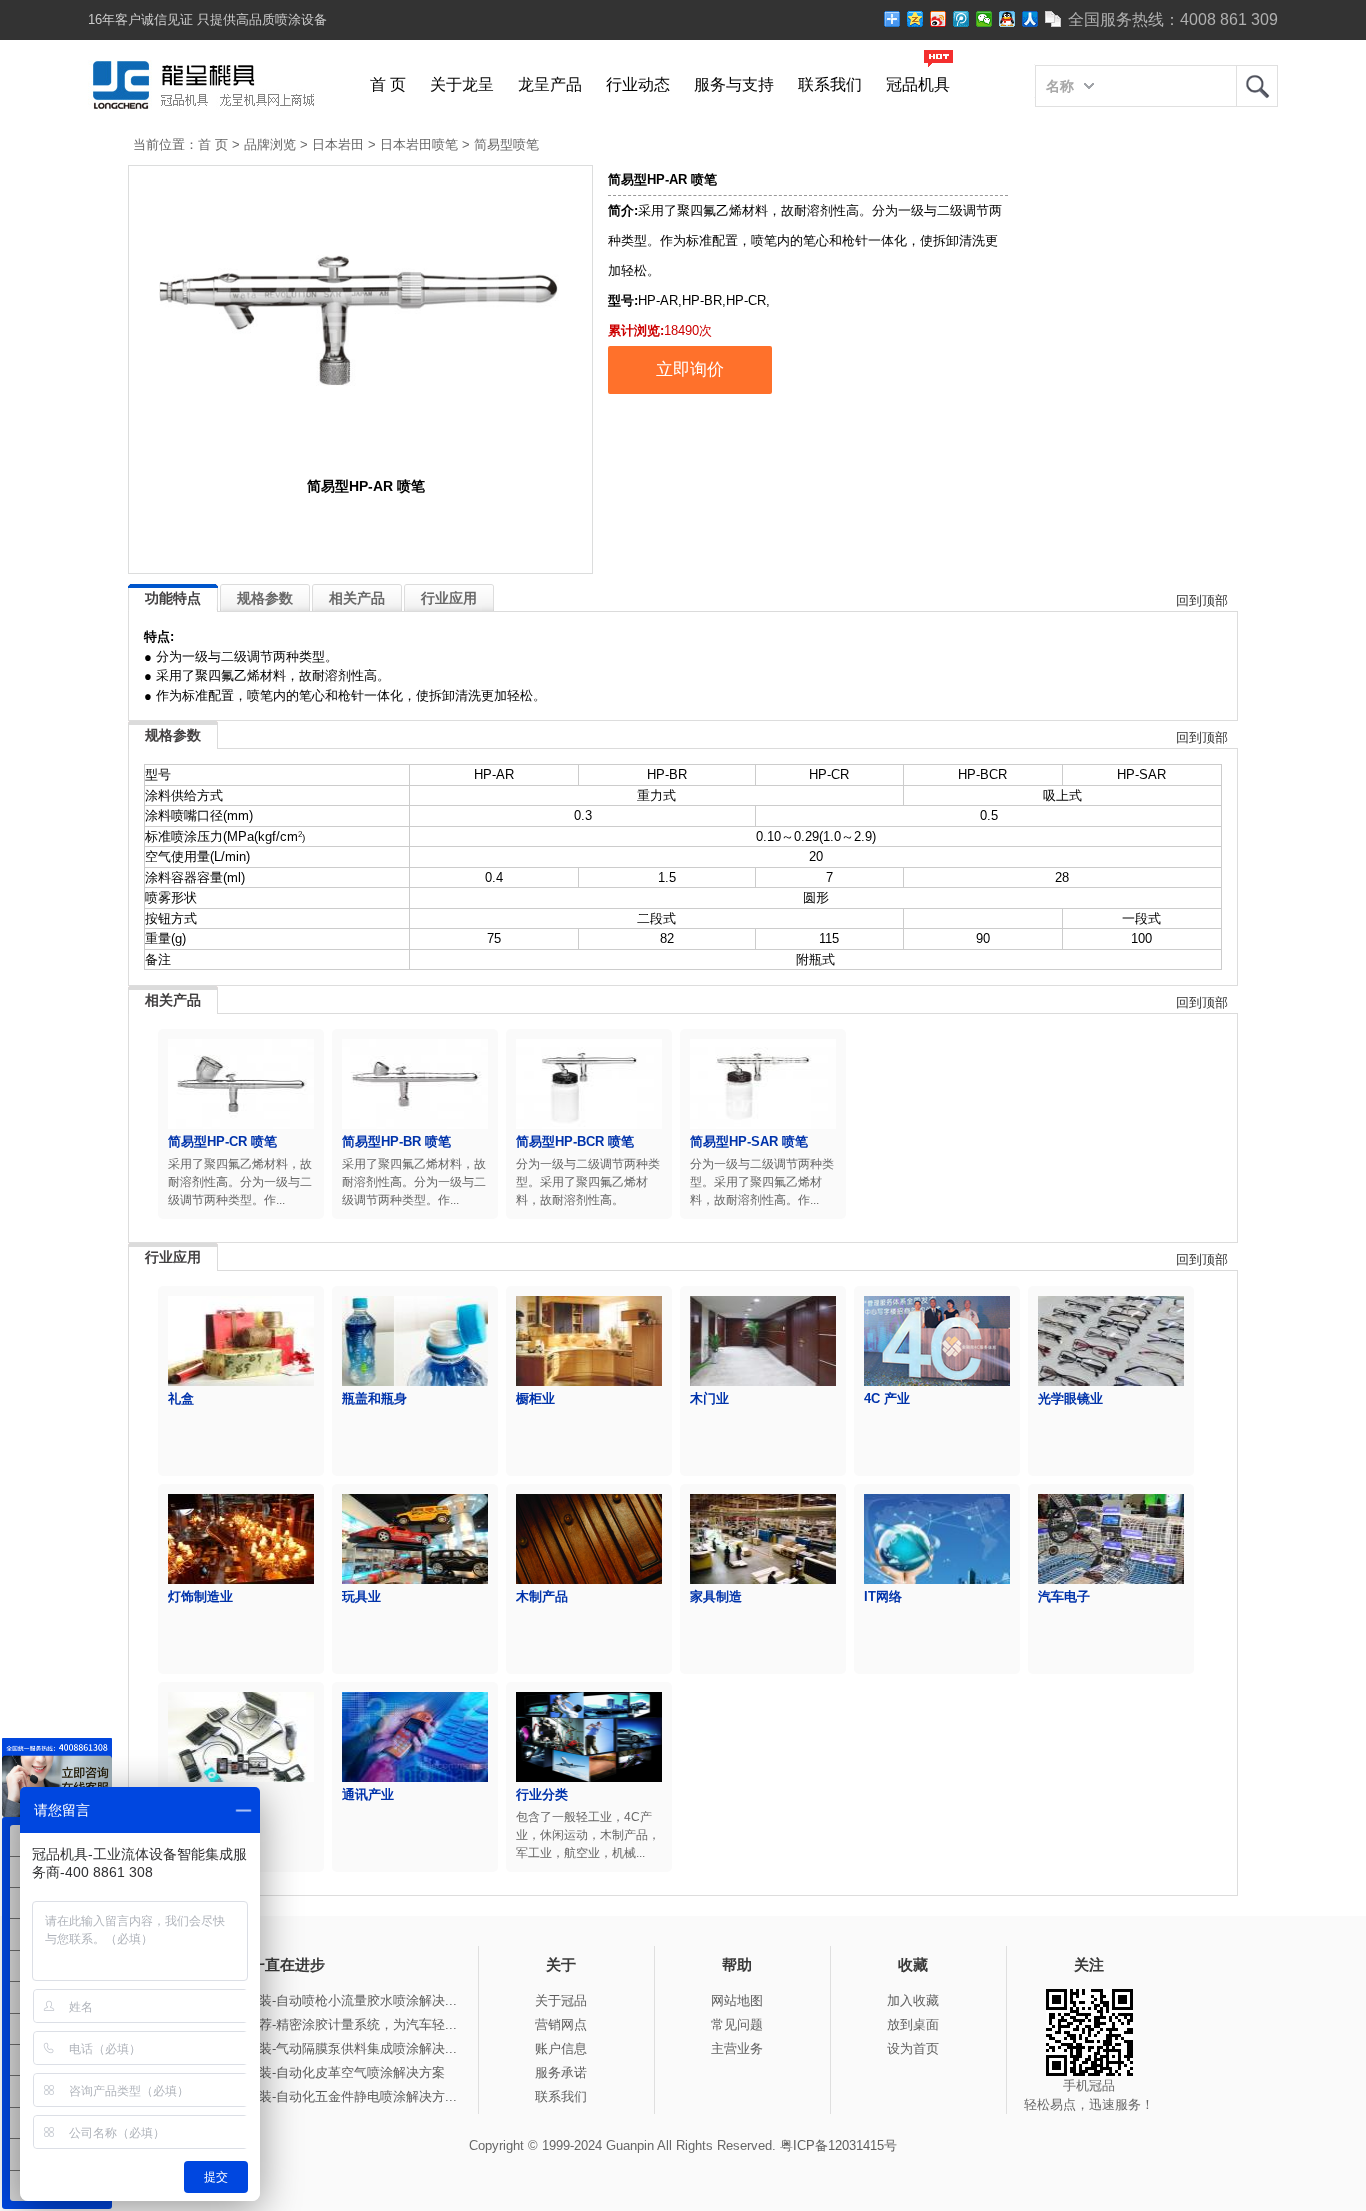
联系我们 (830, 84)
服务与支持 (734, 84)
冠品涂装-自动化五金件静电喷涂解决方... (338, 2096)
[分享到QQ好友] (1007, 19)
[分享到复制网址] (1053, 19)
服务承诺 (561, 2072)
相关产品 (357, 598)
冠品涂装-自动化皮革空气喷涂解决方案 (332, 2072)
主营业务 (737, 2048)
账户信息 (561, 2048)
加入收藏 (913, 2000)
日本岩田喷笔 (419, 144)
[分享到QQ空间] (915, 19)
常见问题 (737, 2024)
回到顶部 (1202, 600)
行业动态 (638, 84)
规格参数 (265, 598)
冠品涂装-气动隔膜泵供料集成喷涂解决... (338, 2048)
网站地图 (737, 2000)
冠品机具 (918, 84)
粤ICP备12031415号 (838, 2145)
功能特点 (173, 598)
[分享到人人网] (1030, 19)
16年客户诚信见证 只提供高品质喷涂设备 (207, 19)
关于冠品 (561, 2000)
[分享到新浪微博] (938, 19)
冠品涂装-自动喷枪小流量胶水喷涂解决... (338, 2000)
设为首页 (913, 2048)
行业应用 (449, 598)
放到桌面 (913, 2024)
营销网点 (561, 2024)
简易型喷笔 (506, 144)
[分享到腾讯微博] (961, 19)
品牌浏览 (270, 144)
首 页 (388, 84)
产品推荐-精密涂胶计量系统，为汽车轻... (338, 2024)
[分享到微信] (984, 19)
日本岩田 (338, 144)
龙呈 (1257, 86)
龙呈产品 (550, 84)
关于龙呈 (462, 84)
